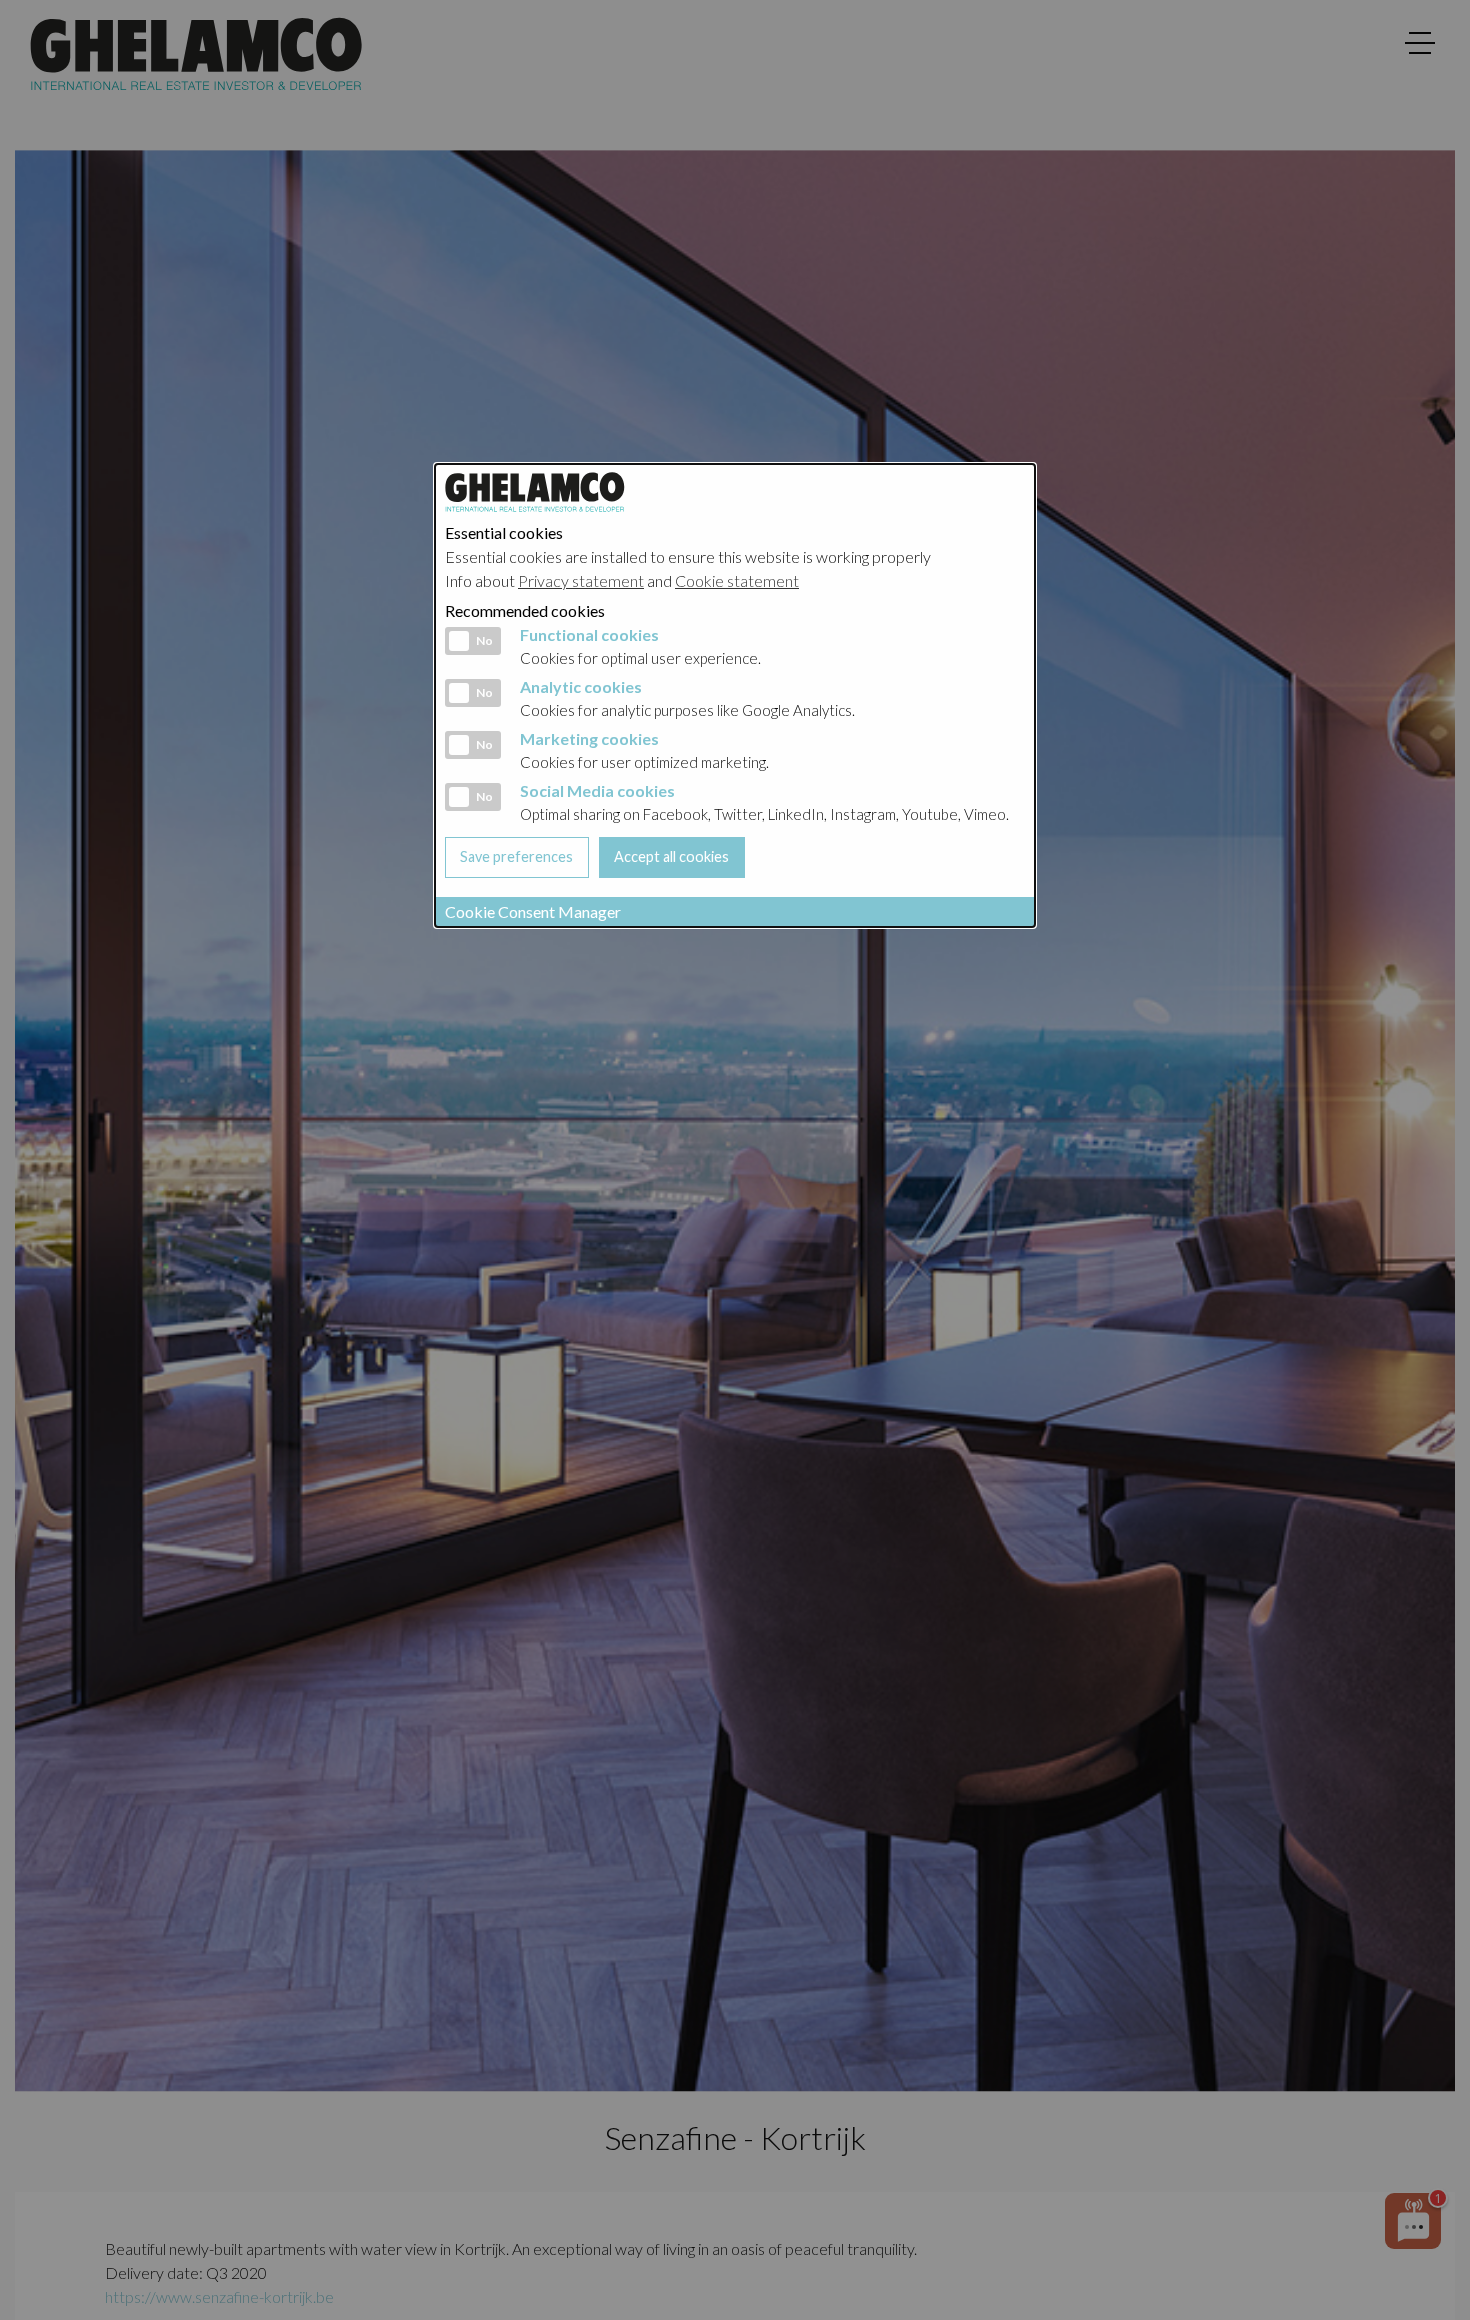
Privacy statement (581, 580)
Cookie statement (737, 580)
